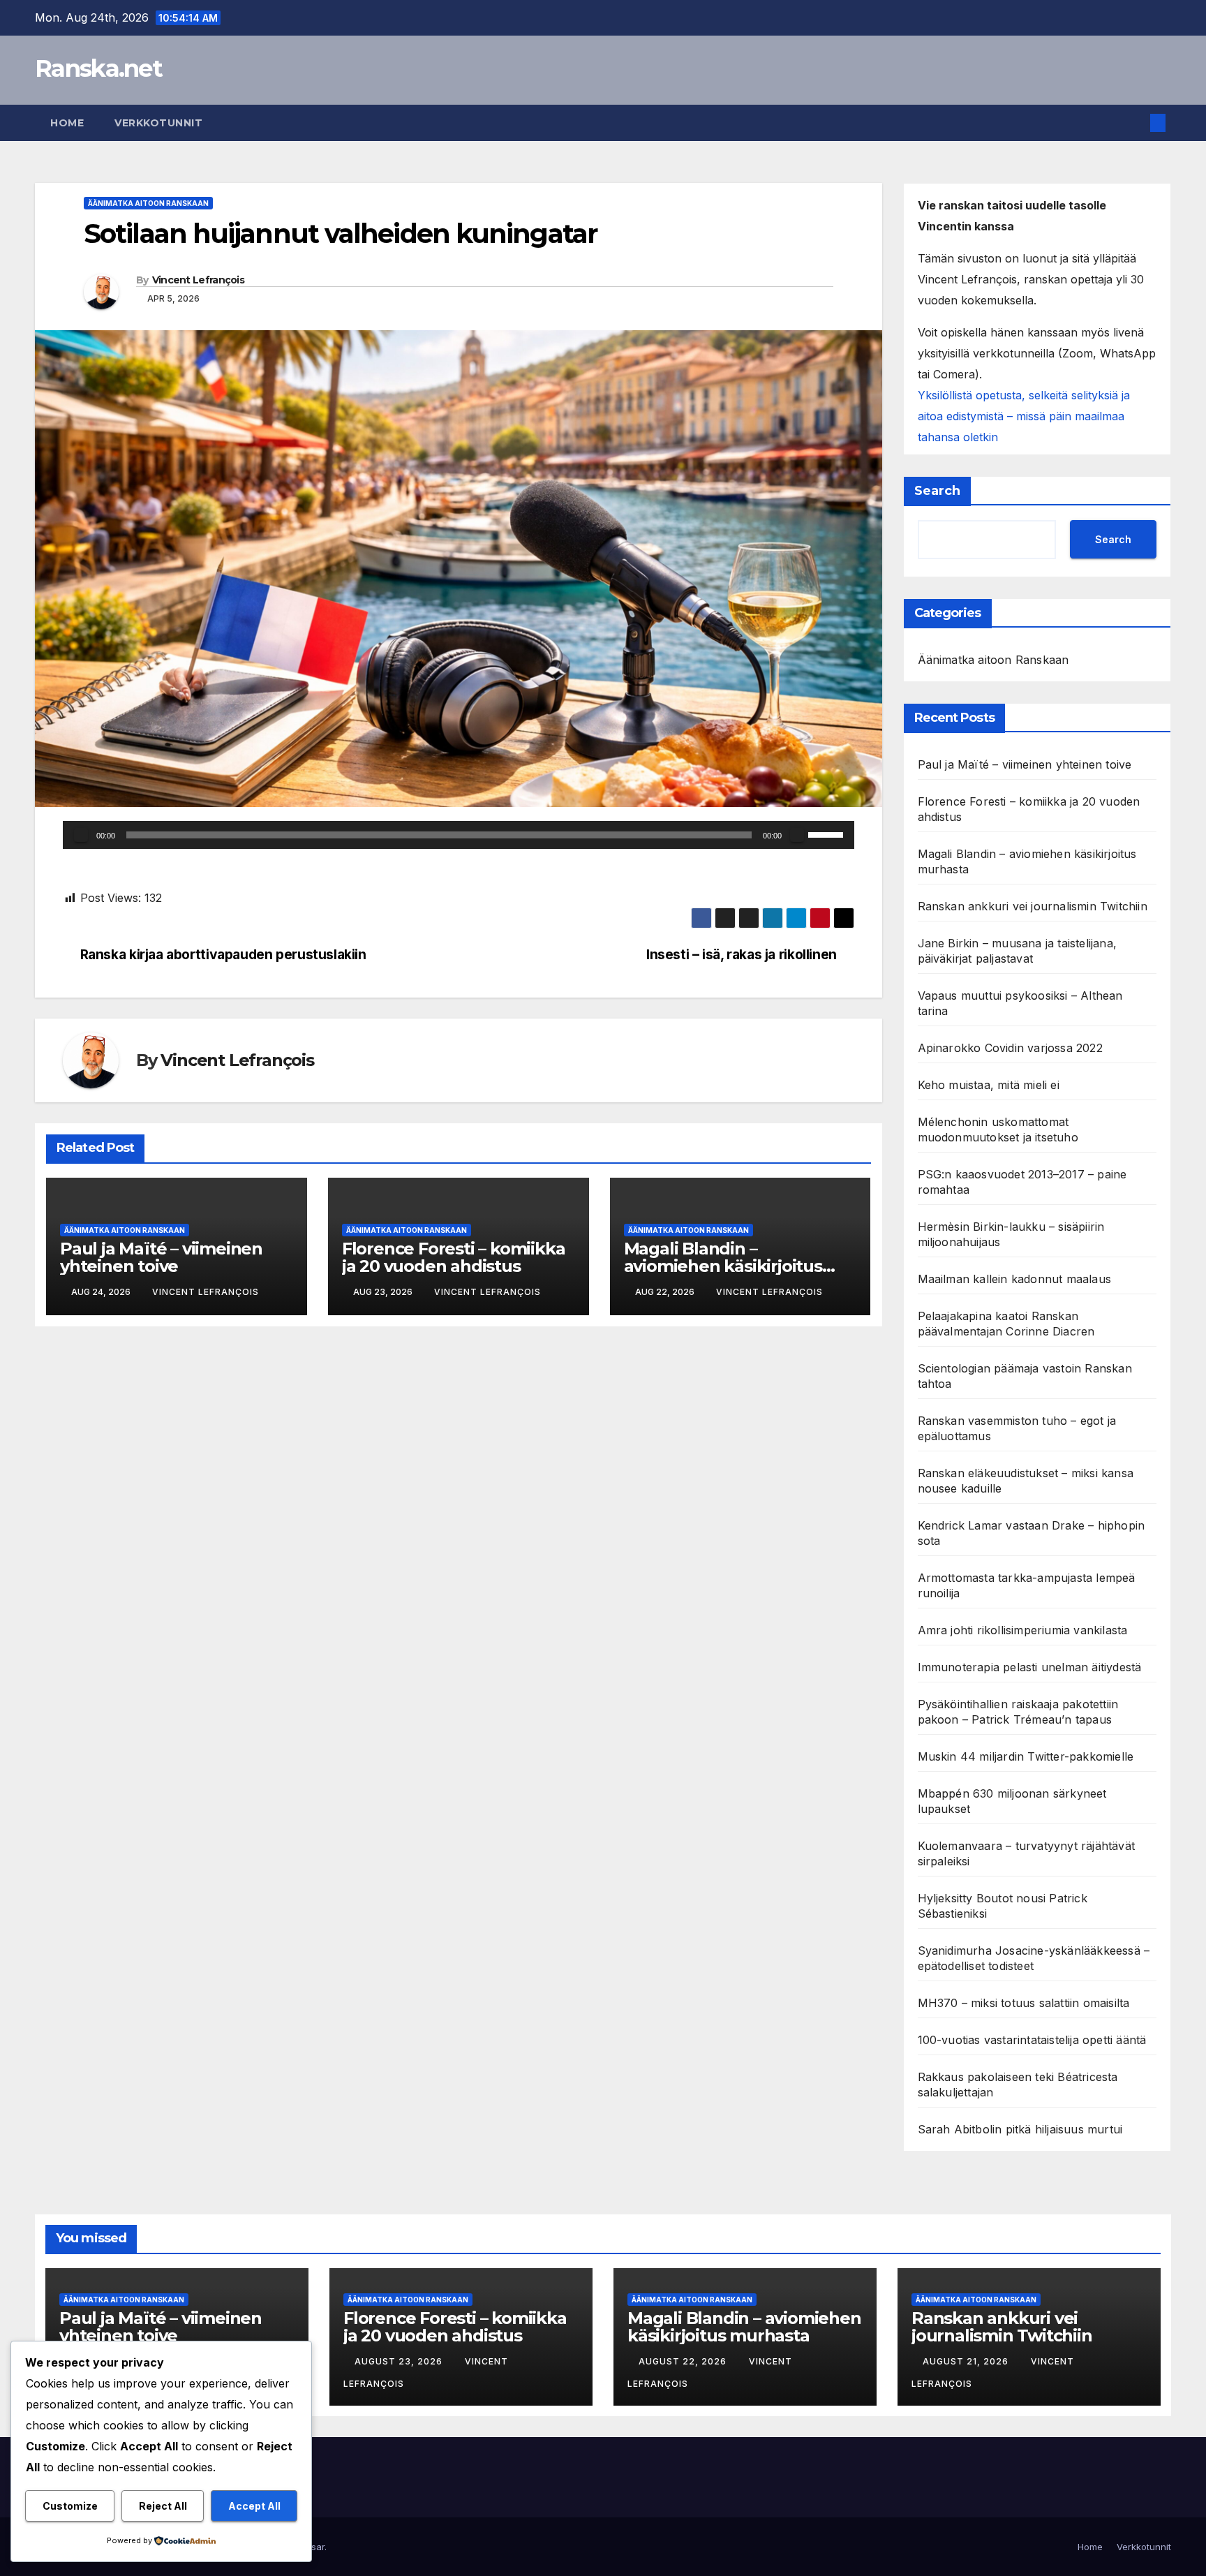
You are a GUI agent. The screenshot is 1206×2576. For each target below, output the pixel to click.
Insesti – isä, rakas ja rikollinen (742, 955)
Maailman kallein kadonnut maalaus (1015, 1279)
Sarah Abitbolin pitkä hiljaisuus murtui (1020, 2129)
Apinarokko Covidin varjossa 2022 (1010, 1048)
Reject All (163, 2506)
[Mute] (797, 835)
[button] (1135, 123)
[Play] (81, 835)
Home (67, 123)
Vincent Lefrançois (198, 280)
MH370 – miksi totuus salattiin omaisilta (1024, 2003)
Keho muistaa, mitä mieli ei (989, 1085)
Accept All (254, 2506)
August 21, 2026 (967, 2361)
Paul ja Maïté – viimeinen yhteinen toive (161, 1257)
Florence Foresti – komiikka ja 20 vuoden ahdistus (454, 1257)
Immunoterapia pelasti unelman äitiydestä (1030, 1667)
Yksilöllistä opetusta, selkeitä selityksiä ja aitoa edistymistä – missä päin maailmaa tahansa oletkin (1024, 416)
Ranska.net (98, 68)
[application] (459, 835)
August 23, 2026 (400, 2361)
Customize (70, 2506)
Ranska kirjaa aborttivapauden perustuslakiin (223, 955)
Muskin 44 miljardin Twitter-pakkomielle (1026, 1756)
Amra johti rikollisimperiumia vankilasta (1023, 1630)
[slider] (828, 834)
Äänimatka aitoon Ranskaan (148, 203)
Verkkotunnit (158, 123)
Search (937, 491)
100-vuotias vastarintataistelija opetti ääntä (1032, 2040)
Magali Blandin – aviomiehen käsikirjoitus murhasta (723, 1266)
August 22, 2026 (684, 2361)
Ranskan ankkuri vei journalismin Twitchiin (1033, 906)
